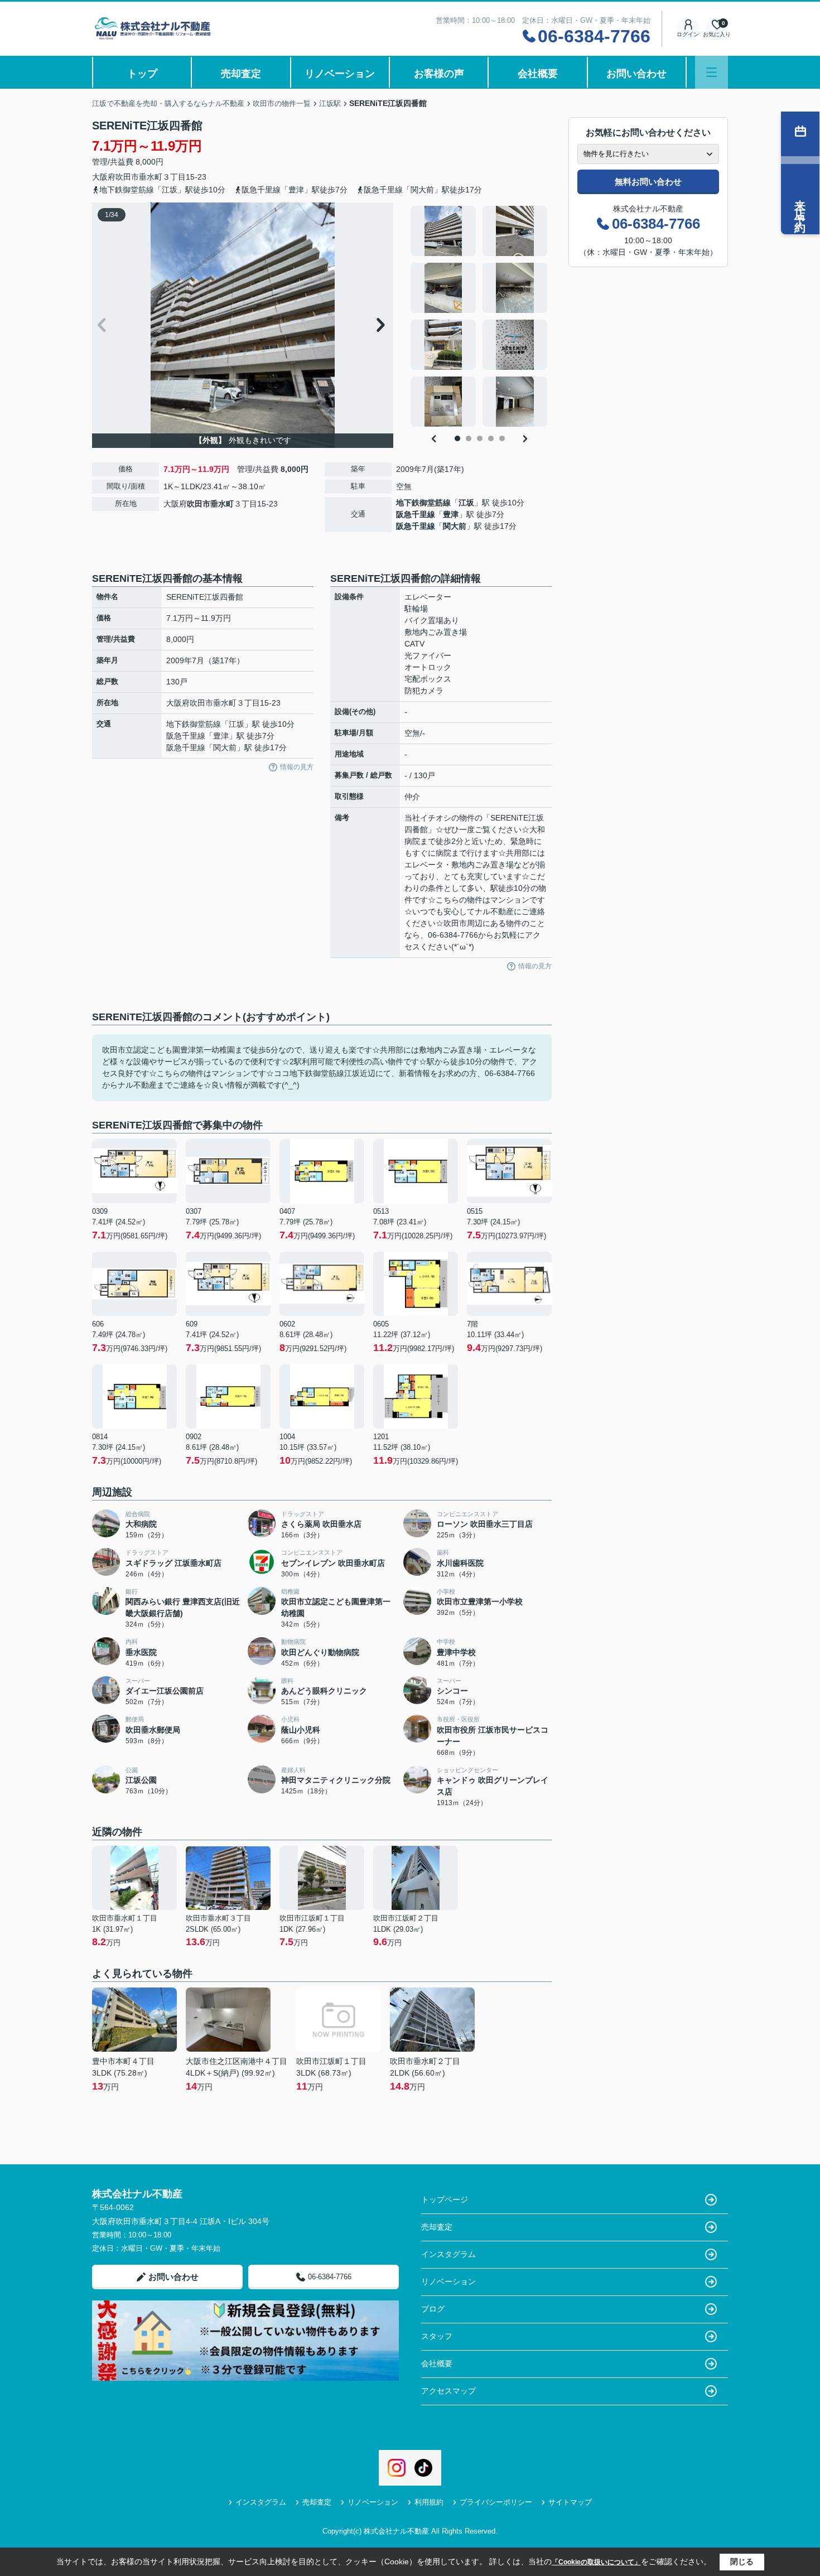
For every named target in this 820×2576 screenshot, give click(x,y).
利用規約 (429, 2502)
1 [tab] (457, 438)
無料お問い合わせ (648, 182)
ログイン (688, 34)
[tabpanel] (479, 316)
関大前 (455, 526)
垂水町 (151, 177)
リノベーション (340, 74)
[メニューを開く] (712, 72)
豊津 (451, 514)
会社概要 (538, 74)
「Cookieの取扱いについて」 (596, 2562)
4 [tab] (491, 438)
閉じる (742, 2561)
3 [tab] (480, 438)
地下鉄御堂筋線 (423, 503)
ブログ (433, 2309)
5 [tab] (502, 438)
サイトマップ (570, 2502)
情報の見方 (297, 767)
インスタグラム (448, 2254)
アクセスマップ (448, 2391)
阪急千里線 (416, 514)
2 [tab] (469, 438)
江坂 (466, 503)
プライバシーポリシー (496, 2502)
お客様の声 (439, 74)
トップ (142, 74)
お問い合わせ (636, 74)
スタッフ (437, 2336)
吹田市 (127, 177)
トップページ (445, 2199)
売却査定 (241, 74)
